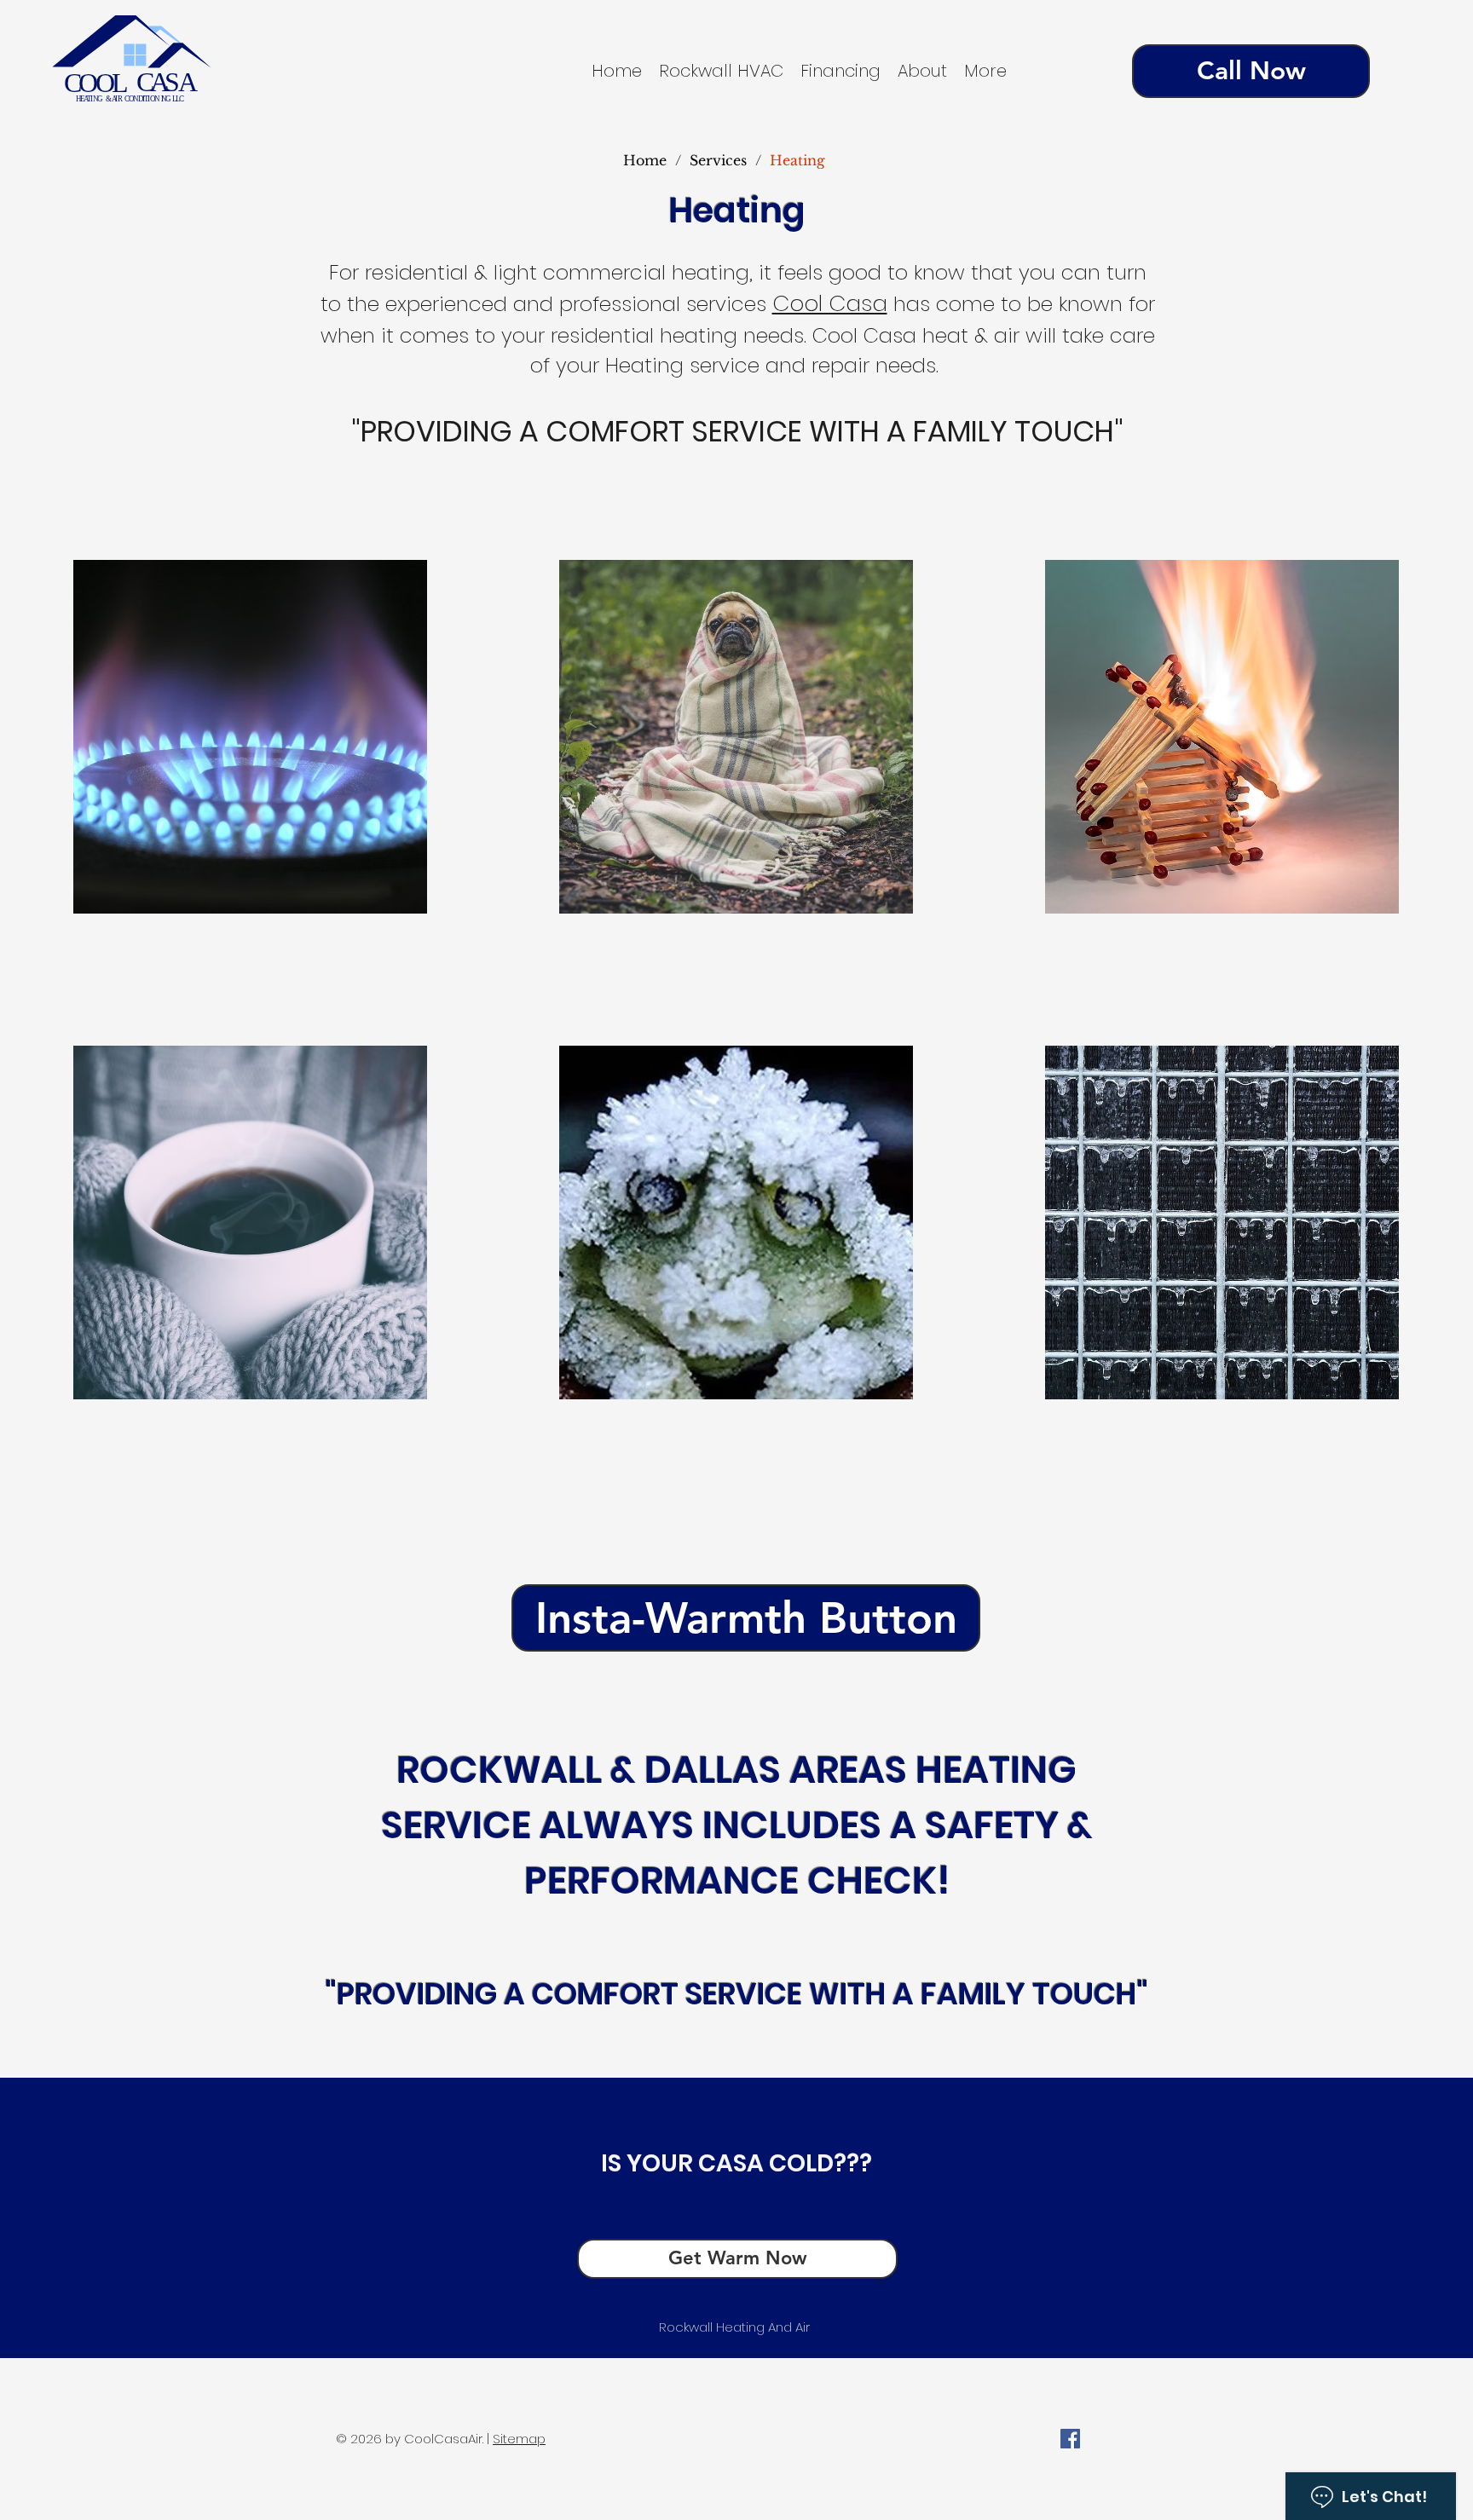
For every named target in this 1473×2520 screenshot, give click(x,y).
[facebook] (1070, 2439)
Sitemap (519, 2439)
